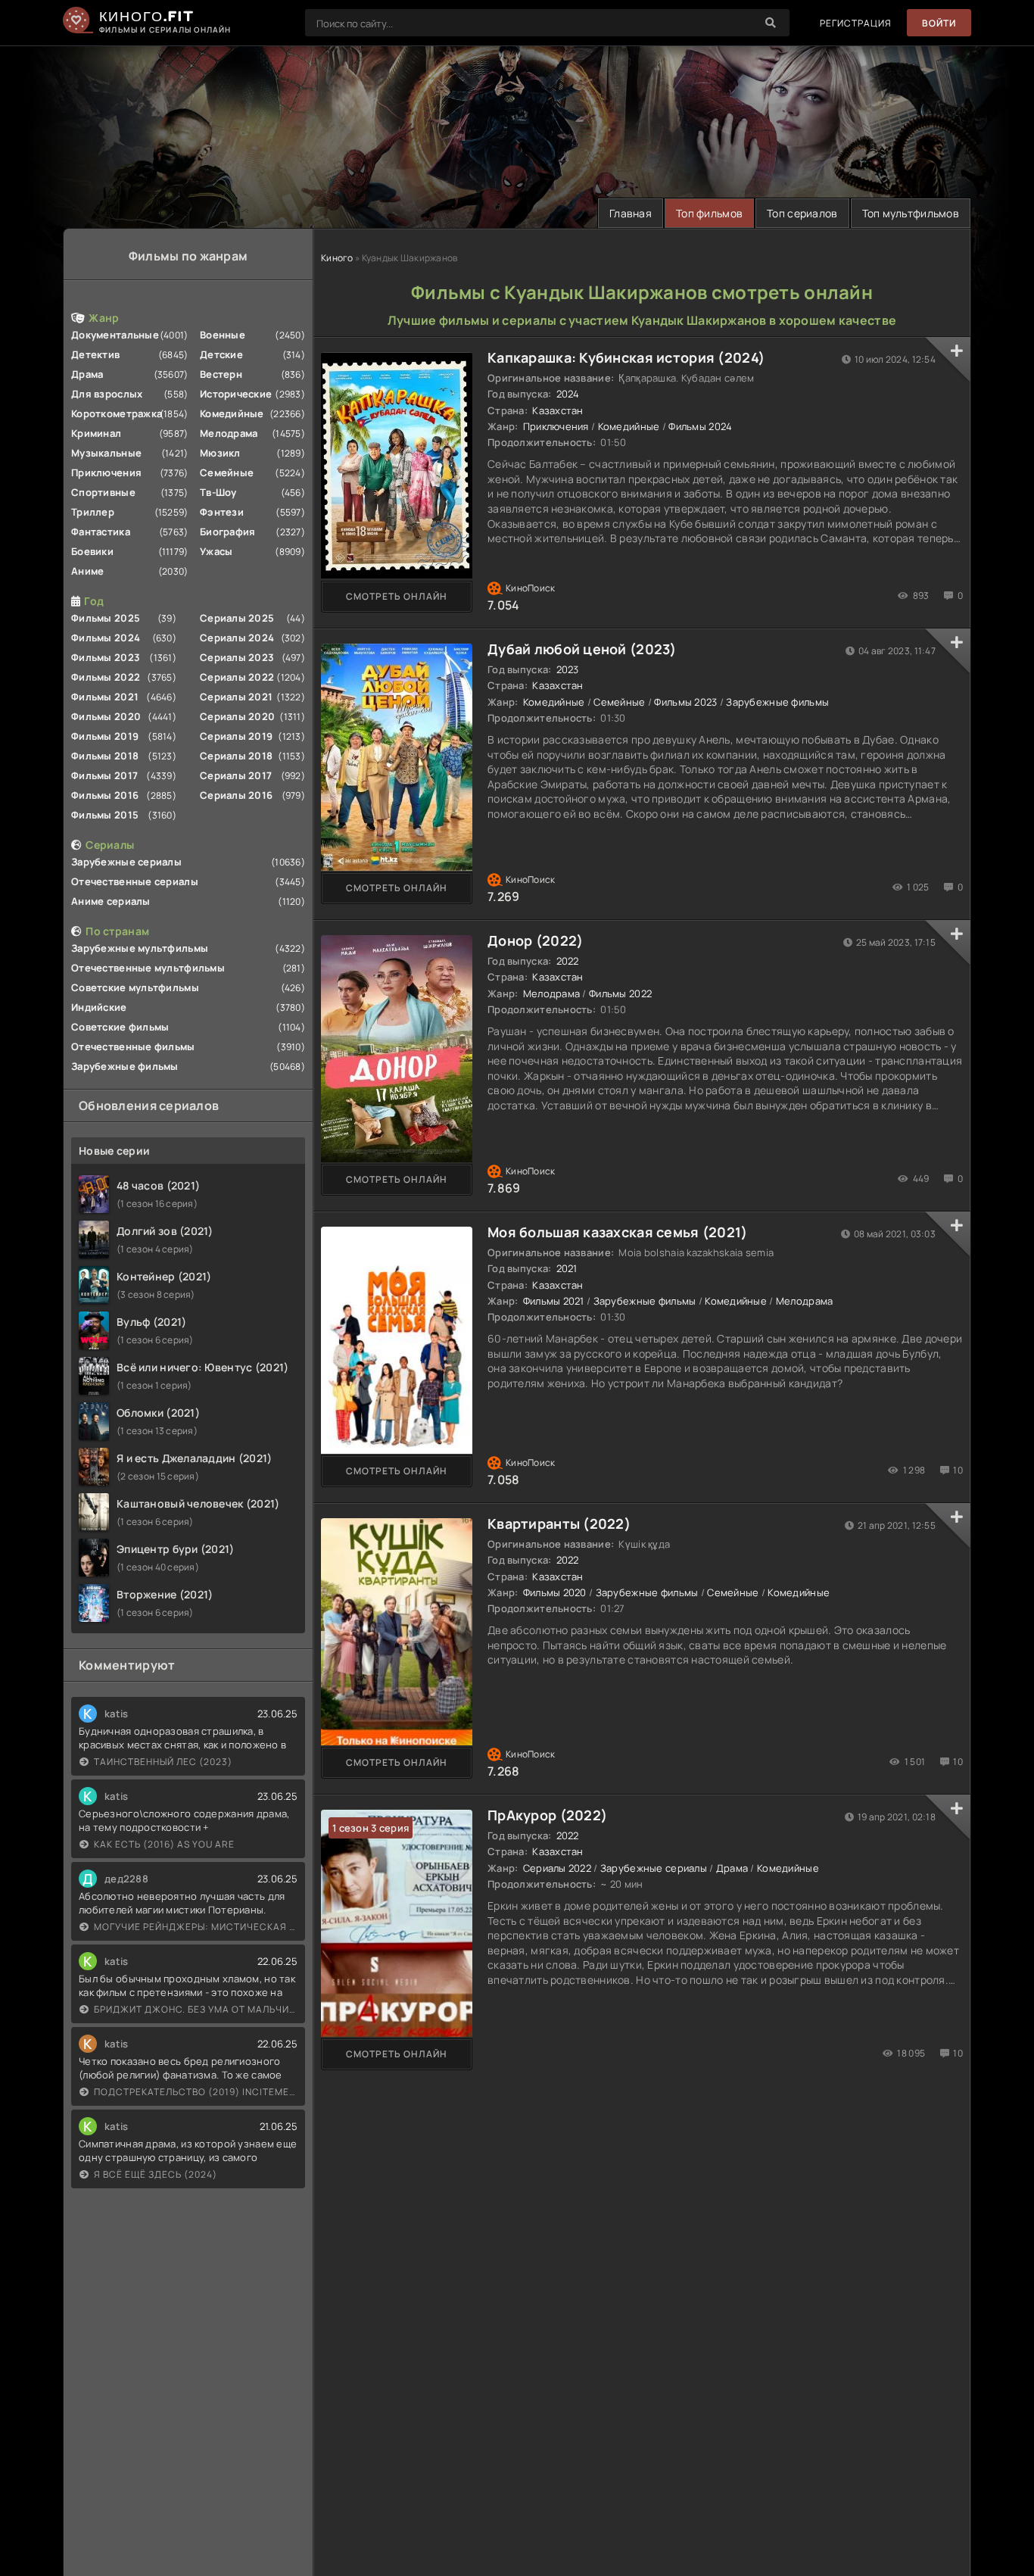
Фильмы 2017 (104, 775)
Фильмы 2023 (106, 657)
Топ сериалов (802, 213)
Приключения (106, 472)
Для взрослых (107, 394)
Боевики (92, 551)
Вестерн (221, 374)
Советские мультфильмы (135, 987)
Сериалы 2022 (237, 677)
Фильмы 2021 (105, 697)
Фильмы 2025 (106, 618)
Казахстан (558, 410)
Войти (939, 23)
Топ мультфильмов (911, 213)
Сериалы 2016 (236, 795)
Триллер (93, 512)
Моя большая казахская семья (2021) (618, 1232)
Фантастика (101, 532)
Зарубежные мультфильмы (140, 948)
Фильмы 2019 (105, 736)
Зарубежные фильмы (125, 1066)
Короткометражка (117, 413)
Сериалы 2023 (237, 657)
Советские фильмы (120, 1027)
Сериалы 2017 (236, 775)
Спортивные (103, 492)
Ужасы (216, 551)
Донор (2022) (535, 940)
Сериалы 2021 (236, 697)
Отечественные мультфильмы (148, 968)
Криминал (96, 433)
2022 (568, 961)
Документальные (115, 335)
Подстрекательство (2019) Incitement (196, 2092)
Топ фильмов (709, 213)
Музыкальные (106, 453)
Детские (221, 354)
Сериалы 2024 (237, 638)
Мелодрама (229, 433)
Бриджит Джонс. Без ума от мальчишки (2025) (196, 2009)
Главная (631, 213)
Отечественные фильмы (133, 1046)
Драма (87, 374)
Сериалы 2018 (236, 756)
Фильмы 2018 (105, 756)
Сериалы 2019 (236, 736)
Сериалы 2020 (237, 716)
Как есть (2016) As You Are (164, 1844)
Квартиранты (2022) (559, 1523)
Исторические (236, 394)
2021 (567, 1268)
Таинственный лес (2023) (163, 1762)
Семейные (227, 472)
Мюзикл (220, 453)
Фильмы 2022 (106, 677)
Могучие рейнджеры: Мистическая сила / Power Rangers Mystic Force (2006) (196, 1927)
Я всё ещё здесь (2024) (156, 2174)
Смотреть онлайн (397, 596)
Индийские (99, 1007)
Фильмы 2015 (105, 815)
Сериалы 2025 (237, 618)
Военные (223, 335)
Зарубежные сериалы (126, 862)
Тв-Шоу (218, 492)
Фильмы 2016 (105, 795)
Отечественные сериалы (135, 881)
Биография (228, 532)
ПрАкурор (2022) (547, 1815)
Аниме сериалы (111, 901)
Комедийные (232, 413)
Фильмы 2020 (106, 716)
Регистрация (856, 23)
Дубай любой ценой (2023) (582, 649)
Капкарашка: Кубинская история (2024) (626, 357)
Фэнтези (222, 512)
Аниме (87, 571)
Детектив (95, 354)
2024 (568, 394)
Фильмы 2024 (106, 638)
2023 (568, 669)
